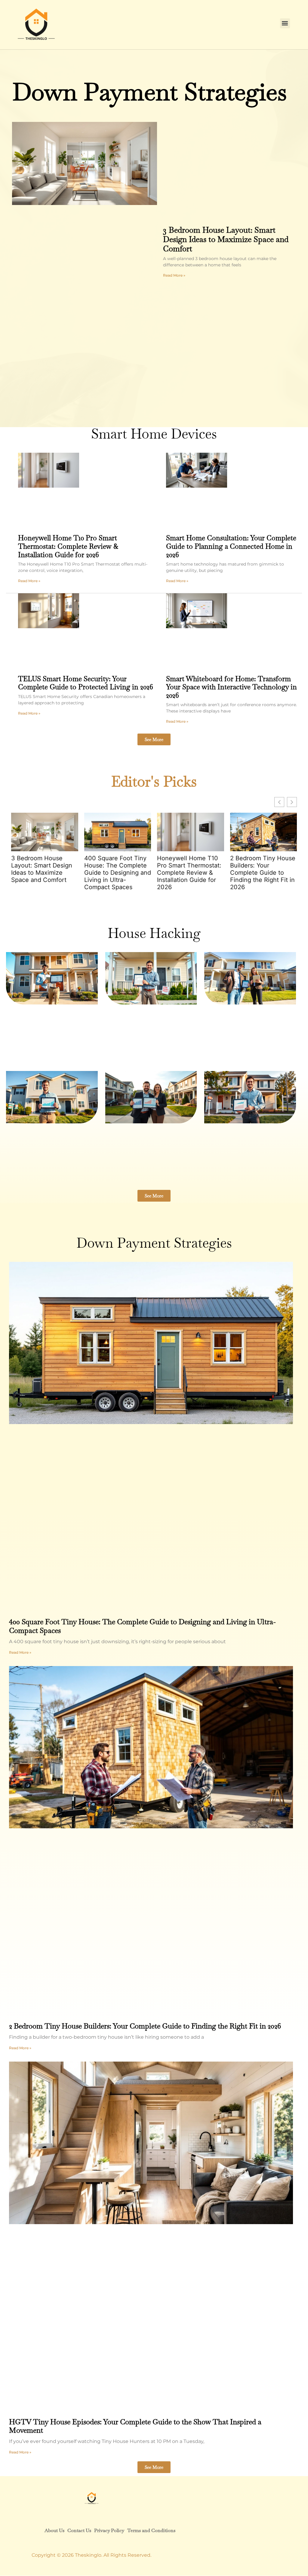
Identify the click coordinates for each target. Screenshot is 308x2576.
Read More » (174, 275)
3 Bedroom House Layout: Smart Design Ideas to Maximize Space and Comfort (226, 239)
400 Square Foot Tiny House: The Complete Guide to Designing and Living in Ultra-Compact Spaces (118, 873)
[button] (285, 23)
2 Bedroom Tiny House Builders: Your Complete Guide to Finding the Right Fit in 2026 (263, 873)
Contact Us (79, 2530)
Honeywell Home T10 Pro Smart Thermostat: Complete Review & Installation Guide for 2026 (68, 546)
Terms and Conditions (151, 2530)
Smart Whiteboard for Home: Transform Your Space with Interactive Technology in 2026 (231, 687)
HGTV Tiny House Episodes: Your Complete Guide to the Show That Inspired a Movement (135, 2426)
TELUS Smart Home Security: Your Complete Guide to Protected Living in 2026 (86, 683)
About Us (54, 2530)
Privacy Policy (109, 2530)
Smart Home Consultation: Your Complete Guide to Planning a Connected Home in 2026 (231, 546)
